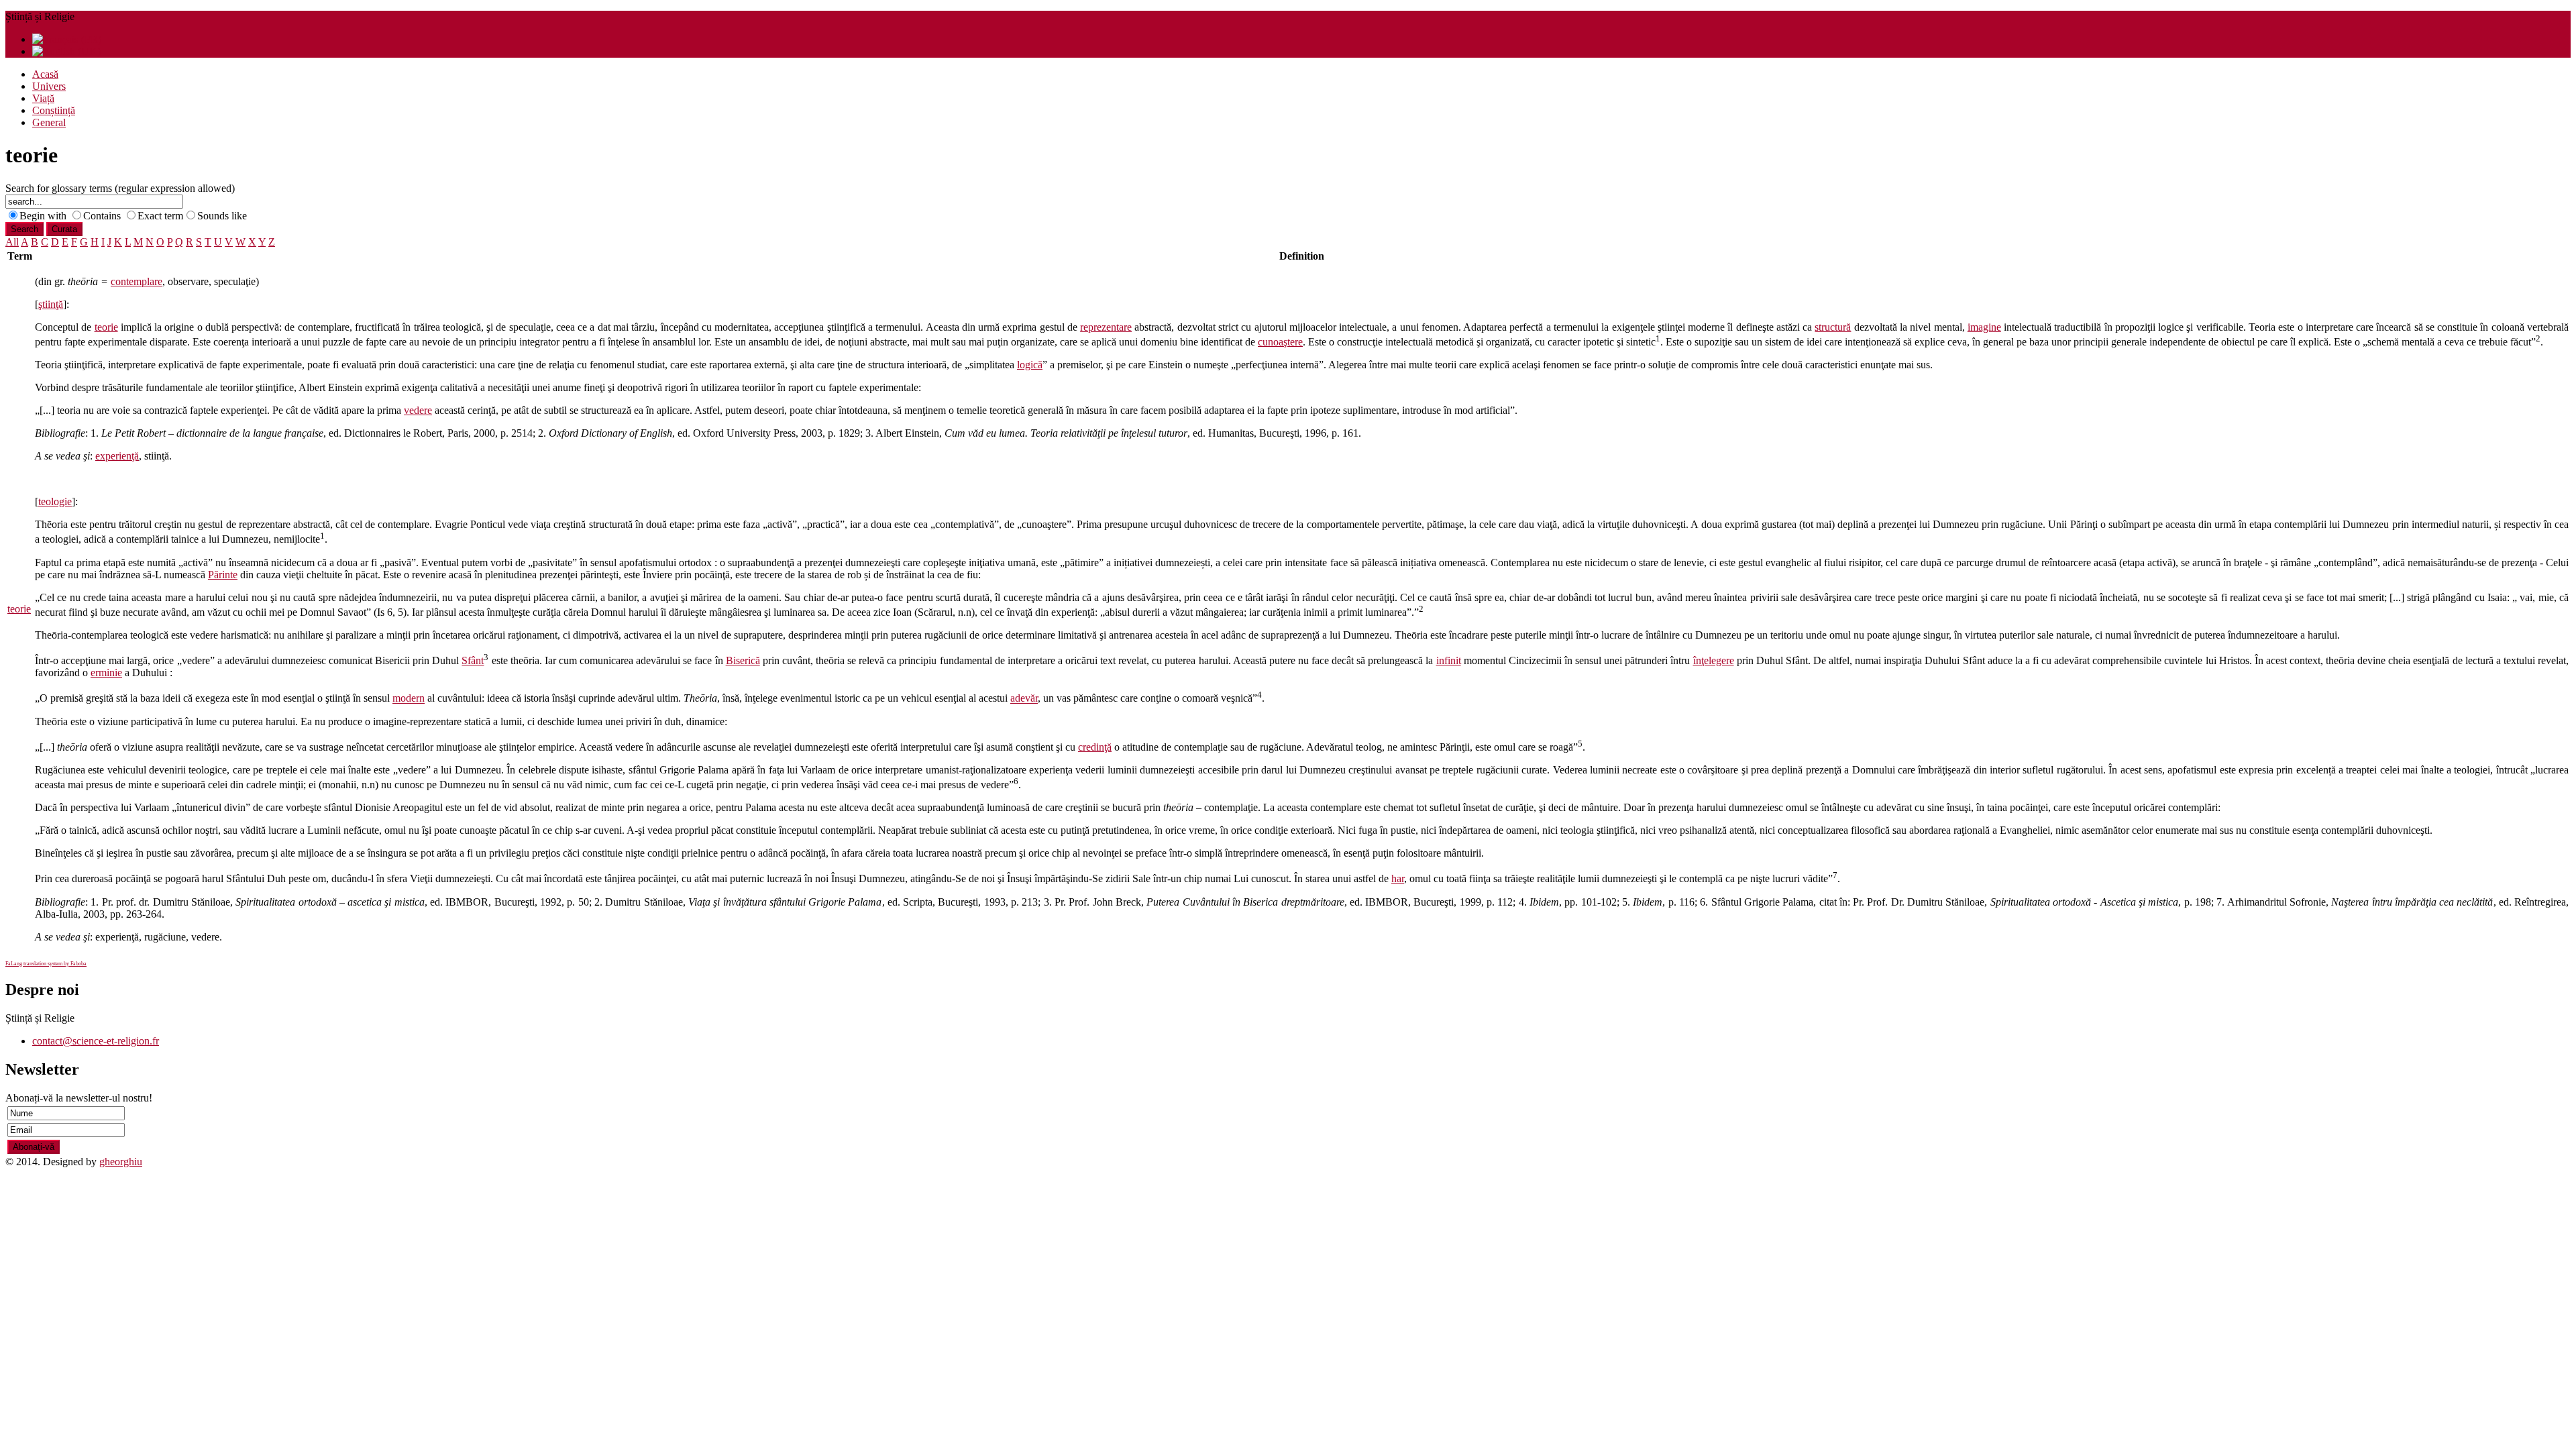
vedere (418, 410)
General (49, 122)
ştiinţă (51, 304)
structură (1833, 327)
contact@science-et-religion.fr (96, 1041)
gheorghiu (121, 1162)
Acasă (45, 74)
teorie (19, 609)
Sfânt (473, 660)
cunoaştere (1280, 342)
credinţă (1095, 747)
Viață (43, 98)
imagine (1984, 327)
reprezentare (1106, 327)
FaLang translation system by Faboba (46, 964)
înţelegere (1714, 660)
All (12, 242)
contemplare (137, 281)
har (1398, 879)
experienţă (117, 456)
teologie (55, 501)
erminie (106, 673)
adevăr (1024, 699)
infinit (1449, 660)
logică (1030, 365)
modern (409, 699)
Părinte (223, 575)
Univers (49, 86)
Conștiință (54, 110)
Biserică (743, 660)
